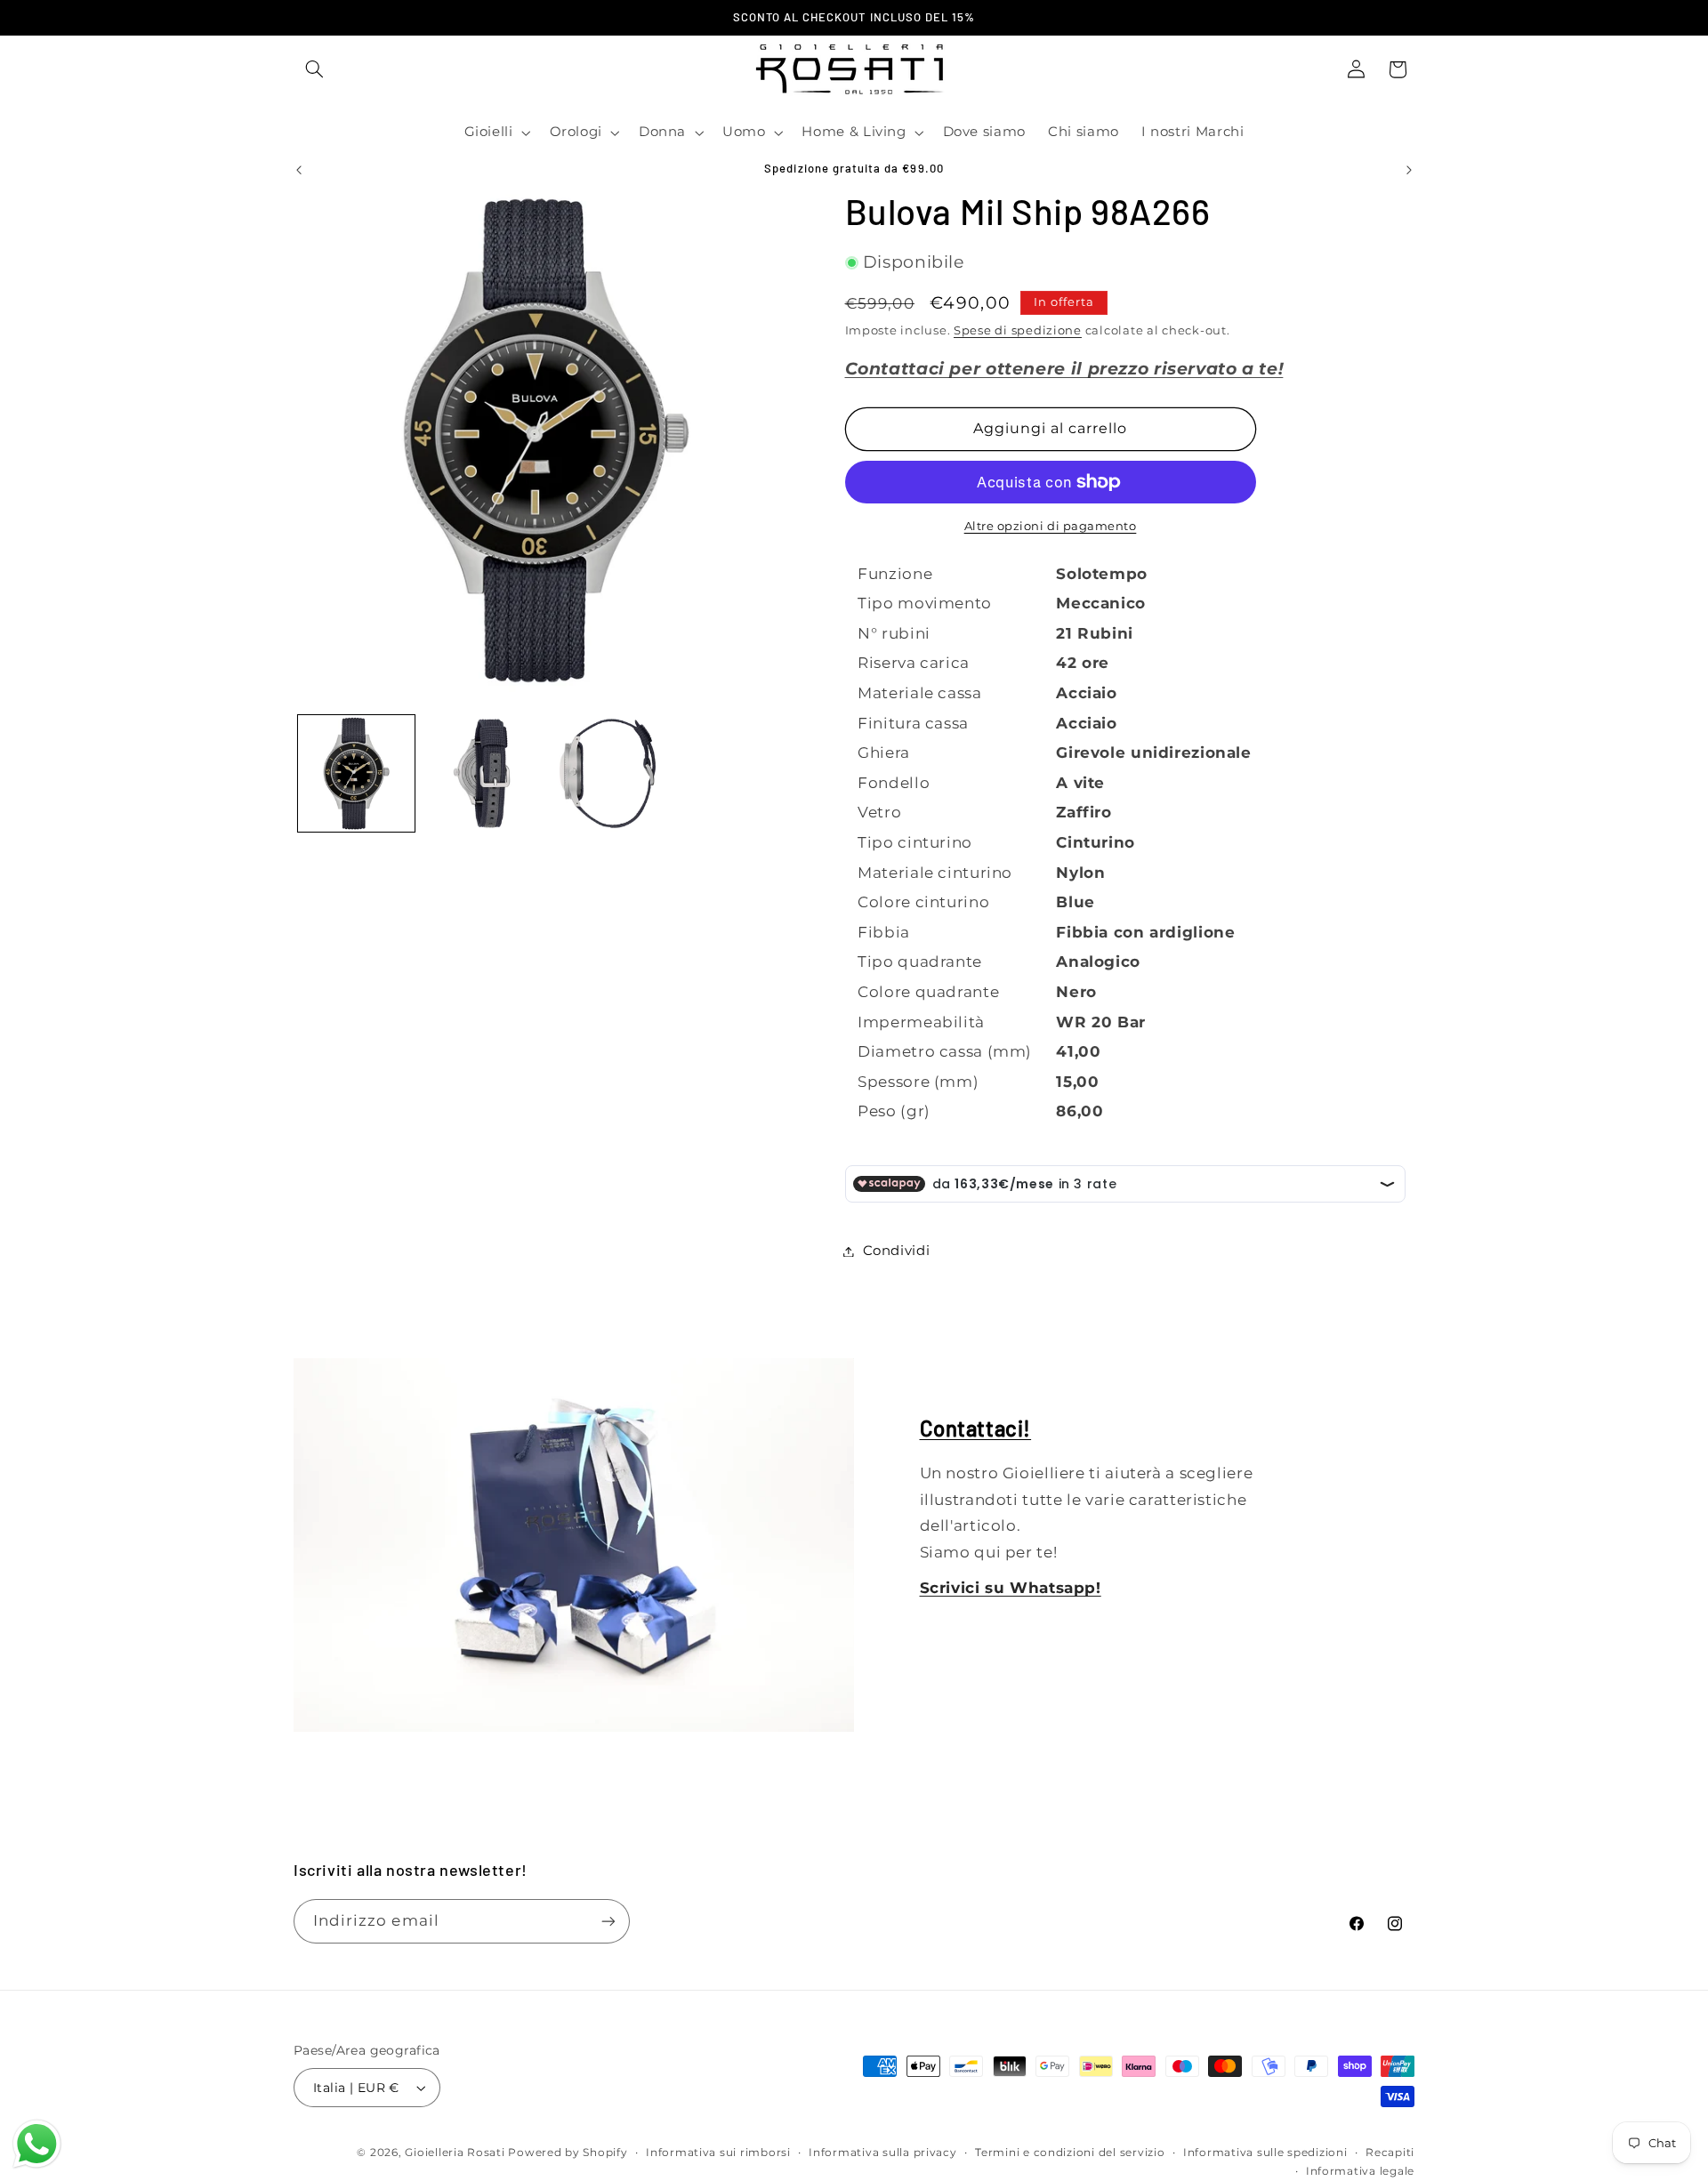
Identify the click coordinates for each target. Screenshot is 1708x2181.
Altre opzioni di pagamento (1051, 526)
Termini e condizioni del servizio (1070, 2153)
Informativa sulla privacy (882, 2153)
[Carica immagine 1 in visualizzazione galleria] (356, 773)
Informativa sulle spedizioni (1265, 2153)
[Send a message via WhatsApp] (37, 2144)
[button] (314, 69)
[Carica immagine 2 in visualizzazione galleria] (482, 773)
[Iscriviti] (608, 1921)
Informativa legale (1360, 2171)
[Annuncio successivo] (1409, 170)
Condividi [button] (897, 1251)
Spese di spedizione (1018, 330)
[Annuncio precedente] (299, 170)
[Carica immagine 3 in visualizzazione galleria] (608, 773)
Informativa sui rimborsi (718, 2153)
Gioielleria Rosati (455, 2153)
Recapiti (1390, 2153)
